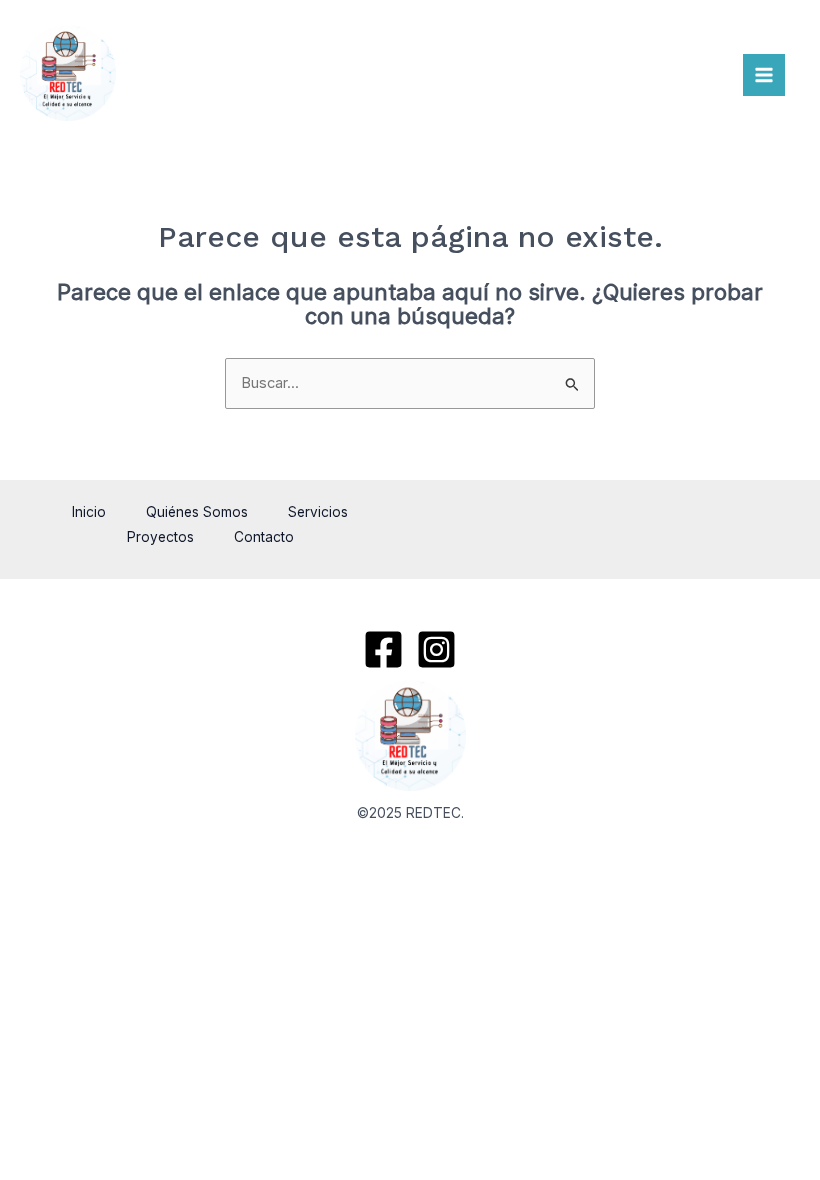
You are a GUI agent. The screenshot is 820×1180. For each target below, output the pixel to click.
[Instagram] (436, 649)
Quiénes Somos (197, 512)
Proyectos (160, 537)
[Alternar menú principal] (764, 75)
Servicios (318, 512)
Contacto (264, 537)
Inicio (89, 512)
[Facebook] (383, 649)
